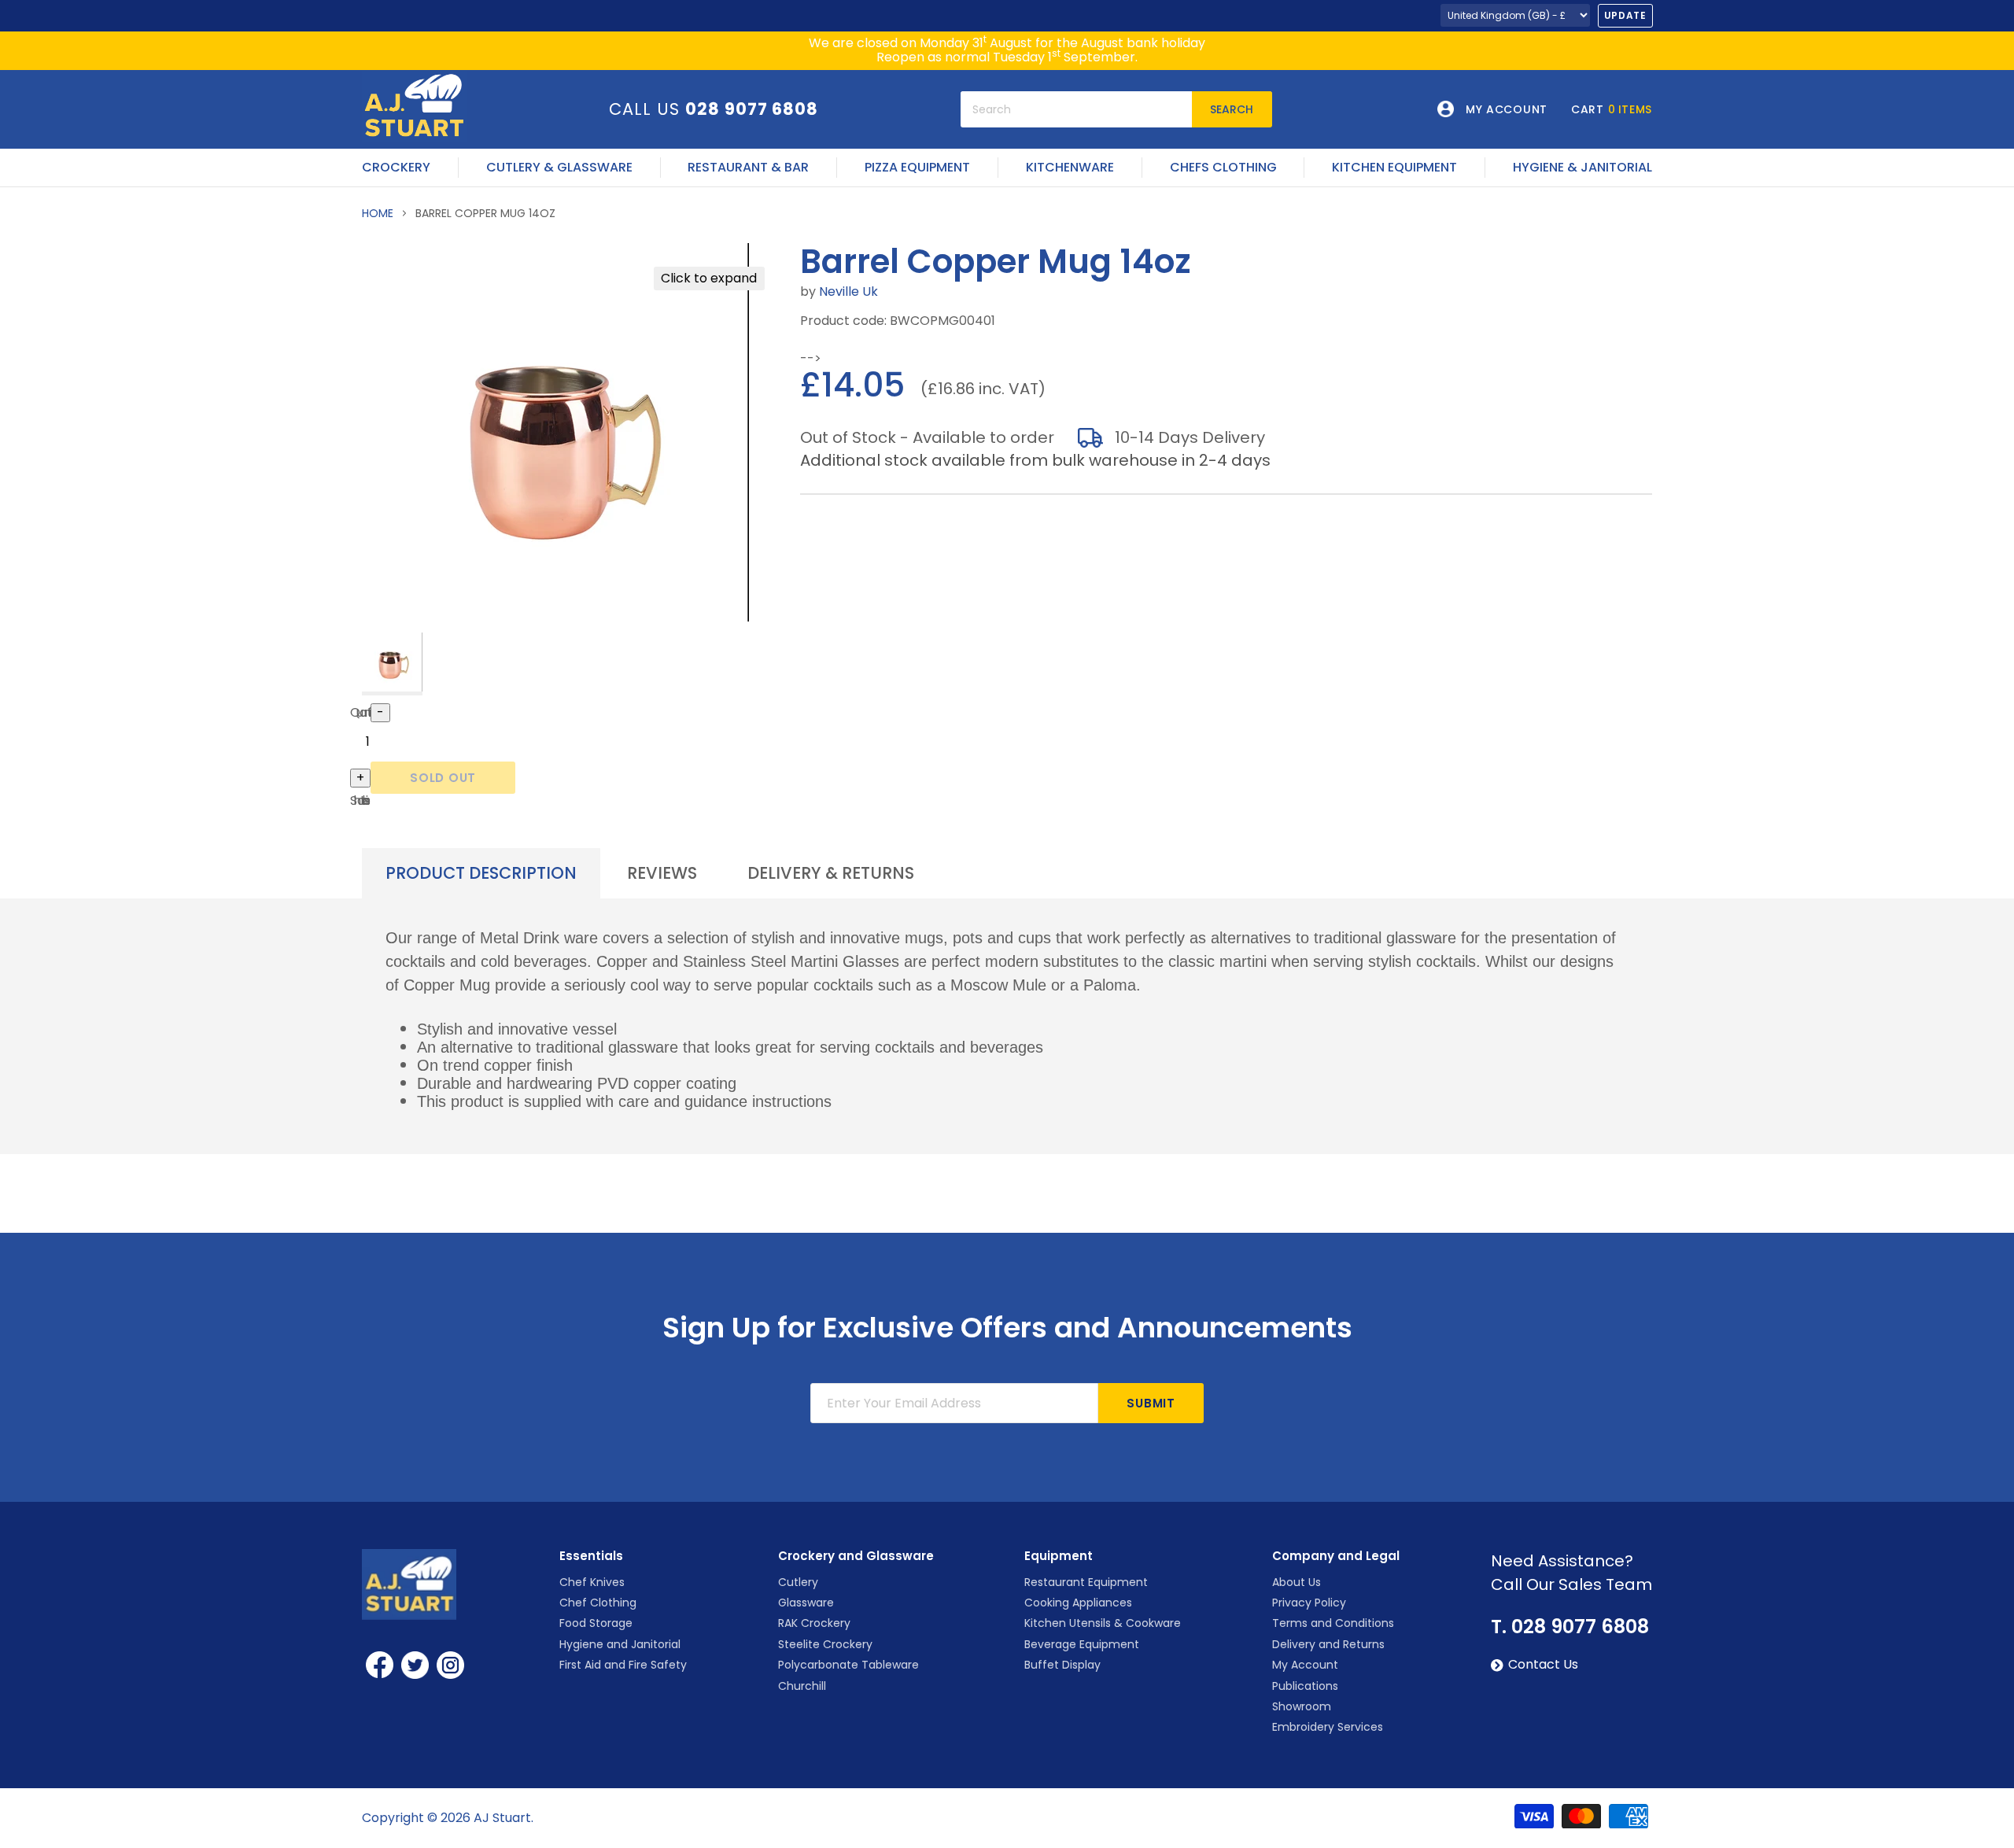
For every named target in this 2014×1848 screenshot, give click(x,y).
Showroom (1302, 1706)
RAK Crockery (814, 1623)
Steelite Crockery (825, 1644)
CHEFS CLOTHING (1223, 168)
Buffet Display (1062, 1665)
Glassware (806, 1603)
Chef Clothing (598, 1603)
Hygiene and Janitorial (620, 1644)
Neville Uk (848, 291)
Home (378, 213)
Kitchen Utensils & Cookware (1103, 1623)
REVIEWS (662, 873)
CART (1612, 109)
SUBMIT (1151, 1403)
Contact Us (1543, 1665)
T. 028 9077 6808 (1570, 1627)
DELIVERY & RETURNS (831, 873)
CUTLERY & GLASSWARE (559, 168)
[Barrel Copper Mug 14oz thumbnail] (392, 664)
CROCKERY (396, 168)
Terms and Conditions (1333, 1623)
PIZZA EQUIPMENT (917, 168)
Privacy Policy (1309, 1603)
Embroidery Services (1328, 1727)
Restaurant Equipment (1086, 1582)
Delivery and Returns (1328, 1644)
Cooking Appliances (1078, 1603)
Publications (1305, 1686)
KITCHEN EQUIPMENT (1394, 168)
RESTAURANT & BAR (748, 168)
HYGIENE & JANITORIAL (1582, 168)
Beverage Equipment (1082, 1644)
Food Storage (596, 1623)
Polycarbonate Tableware (848, 1665)
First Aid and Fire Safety (623, 1665)
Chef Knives (592, 1582)
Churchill (802, 1686)
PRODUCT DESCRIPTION (481, 873)
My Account (1305, 1665)
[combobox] (1076, 109)
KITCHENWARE (1070, 168)
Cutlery (798, 1582)
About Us (1297, 1582)
